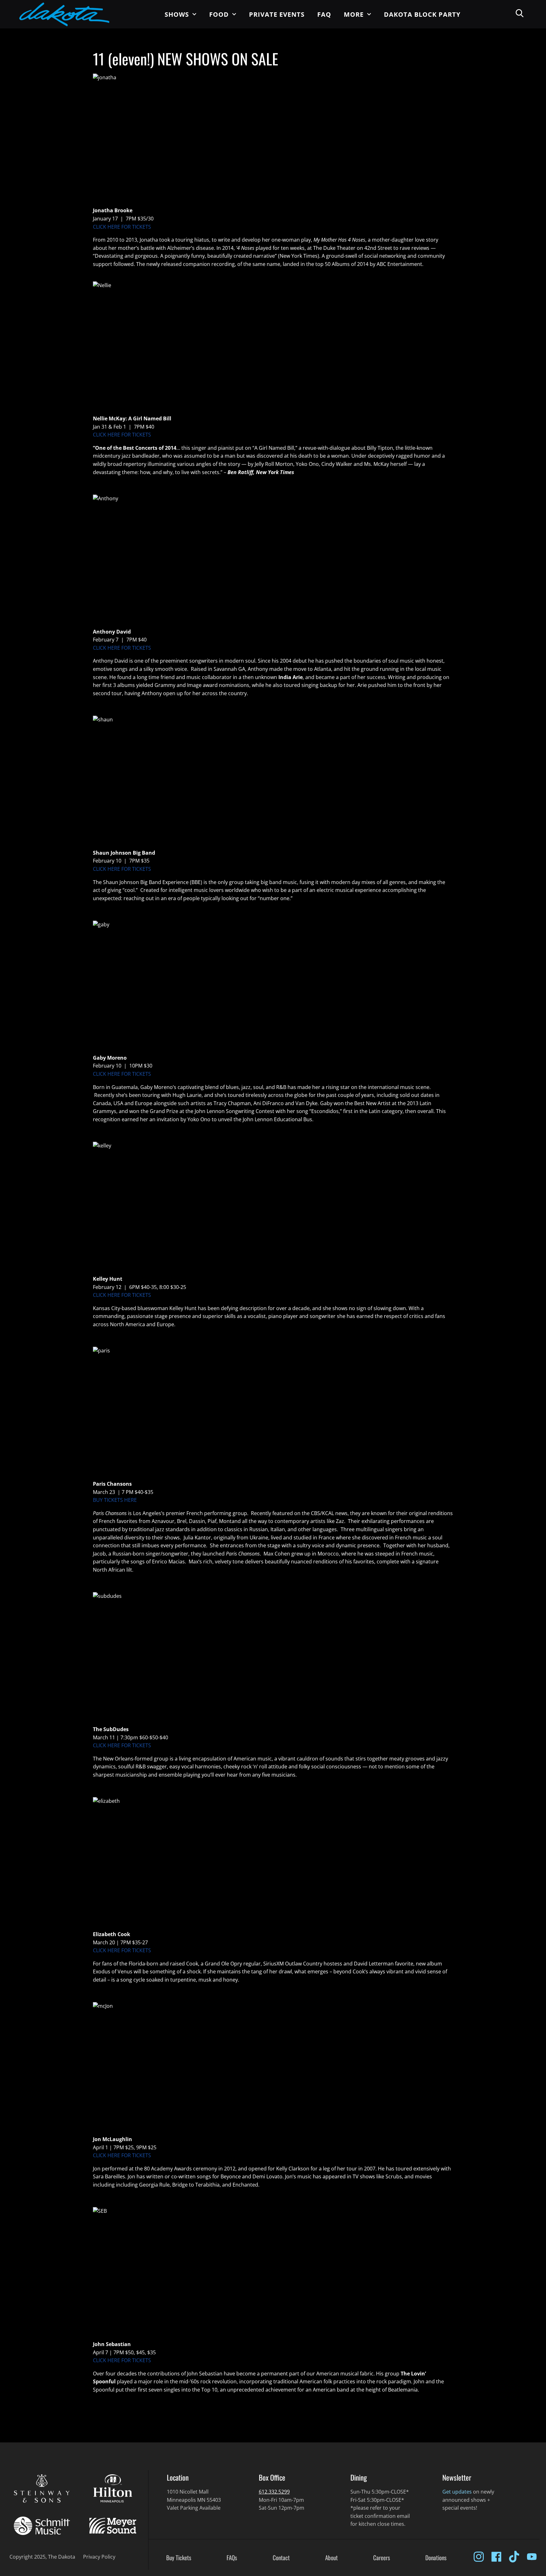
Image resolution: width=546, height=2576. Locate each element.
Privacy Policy (310, 95)
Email (216, 36)
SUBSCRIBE (248, 143)
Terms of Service (270, 95)
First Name (210, 109)
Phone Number (206, 54)
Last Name (210, 127)
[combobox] (234, 53)
